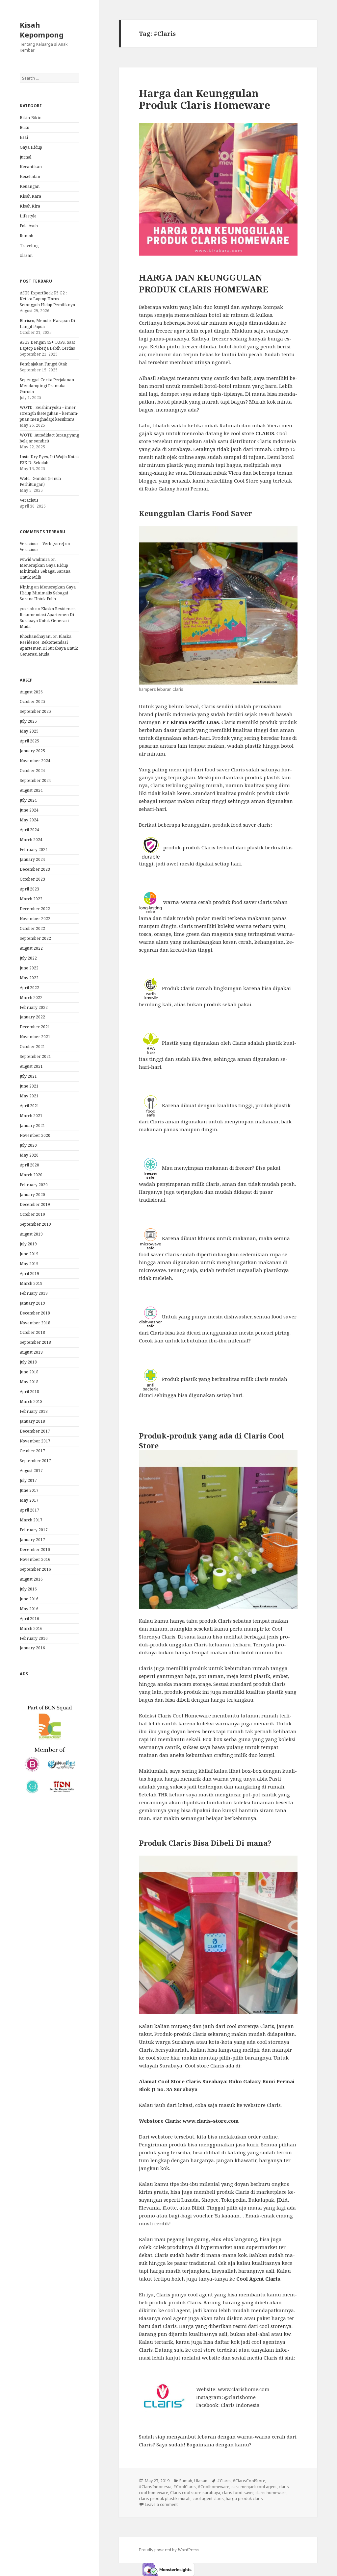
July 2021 (28, 1076)
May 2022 (29, 978)
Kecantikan (31, 167)
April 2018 (29, 1392)
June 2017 (29, 1490)
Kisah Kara (30, 196)
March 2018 (31, 1401)
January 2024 (32, 859)
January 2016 (32, 1648)
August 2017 (31, 1471)
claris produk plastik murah (165, 2499)
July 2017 (28, 1480)
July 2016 (28, 1589)
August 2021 (31, 1066)
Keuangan (30, 186)
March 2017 (31, 1520)
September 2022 (35, 938)
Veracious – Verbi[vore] (42, 544)
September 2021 (35, 1056)
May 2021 (29, 1096)
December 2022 (35, 909)
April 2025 (29, 741)
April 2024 (29, 830)
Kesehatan (30, 176)
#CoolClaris (185, 2487)
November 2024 (35, 761)
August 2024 (31, 790)
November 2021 (35, 1037)
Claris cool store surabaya (195, 2493)
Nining (26, 587)
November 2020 (35, 1135)
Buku (25, 127)
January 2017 (32, 1540)
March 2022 (31, 998)
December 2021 (35, 1027)
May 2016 (29, 1609)
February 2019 (34, 1293)
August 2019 (31, 1234)
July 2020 (28, 1145)
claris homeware (271, 2493)
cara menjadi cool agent (254, 2487)
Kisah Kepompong (42, 30)
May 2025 (29, 731)
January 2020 (32, 1195)
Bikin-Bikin (31, 118)
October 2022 (32, 928)
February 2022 (34, 1007)
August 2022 (31, 948)
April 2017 (29, 1510)
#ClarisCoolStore (249, 2481)
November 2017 (35, 1441)
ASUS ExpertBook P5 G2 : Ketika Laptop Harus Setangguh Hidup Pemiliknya (47, 299)
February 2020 (34, 1185)
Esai (24, 137)
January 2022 (32, 1017)
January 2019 (32, 1303)
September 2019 (35, 1224)
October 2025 (32, 701)
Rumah (26, 236)
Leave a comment (161, 2504)
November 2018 (35, 1323)
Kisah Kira (30, 206)
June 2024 (29, 810)
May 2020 (29, 1155)
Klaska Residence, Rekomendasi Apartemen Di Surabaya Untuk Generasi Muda (48, 618)
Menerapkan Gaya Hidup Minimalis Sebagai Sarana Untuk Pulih (45, 571)
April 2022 (29, 988)
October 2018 (32, 1332)
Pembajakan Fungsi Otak (43, 364)
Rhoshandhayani (36, 636)
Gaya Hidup (31, 147)
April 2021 (29, 1106)
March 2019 (31, 1283)
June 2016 (29, 1599)
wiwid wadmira (35, 559)
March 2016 (31, 1628)
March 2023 (31, 899)
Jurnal (26, 157)
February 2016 (34, 1638)
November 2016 (35, 1559)
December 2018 (35, 1313)
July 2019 (28, 1244)
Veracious (29, 500)
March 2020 (31, 1175)
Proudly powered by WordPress (169, 2550)
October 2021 (32, 1047)
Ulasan (26, 255)
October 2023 (32, 879)
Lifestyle (28, 216)
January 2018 (32, 1421)
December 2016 (35, 1550)
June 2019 (29, 1254)
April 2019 (29, 1274)
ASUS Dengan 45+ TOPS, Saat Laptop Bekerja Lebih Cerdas (47, 345)
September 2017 (35, 1461)
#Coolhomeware (214, 2487)
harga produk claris (244, 2499)
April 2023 (29, 889)
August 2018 (31, 1352)
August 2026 (31, 692)
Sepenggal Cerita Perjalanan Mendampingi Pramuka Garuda (47, 386)
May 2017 (29, 1500)
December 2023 (35, 869)
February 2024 (34, 850)
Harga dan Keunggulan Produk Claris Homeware (205, 99)
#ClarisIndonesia (155, 2487)
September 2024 (35, 780)
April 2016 (29, 1619)
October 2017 (32, 1451)
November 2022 (35, 919)
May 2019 (29, 1264)
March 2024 (31, 840)
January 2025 (32, 751)
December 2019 (35, 1204)
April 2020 (29, 1165)
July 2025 (28, 721)
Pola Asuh (29, 226)
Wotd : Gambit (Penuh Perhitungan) (40, 481)
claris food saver (238, 2493)
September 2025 (35, 711)
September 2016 (35, 1569)
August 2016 (31, 1579)
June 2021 (29, 1086)
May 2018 (29, 1382)
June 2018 (29, 1372)
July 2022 (28, 958)
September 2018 (35, 1342)
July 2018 (28, 1362)
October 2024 (32, 771)
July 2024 (28, 800)
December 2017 (35, 1431)
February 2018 (34, 1411)
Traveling (29, 246)
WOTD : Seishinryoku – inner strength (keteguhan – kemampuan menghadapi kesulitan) (49, 413)
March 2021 (31, 1116)
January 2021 (32, 1125)
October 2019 (32, 1214)
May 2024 (29, 820)
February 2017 (34, 1530)
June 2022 (29, 968)
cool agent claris (208, 2499)
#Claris (224, 2481)
